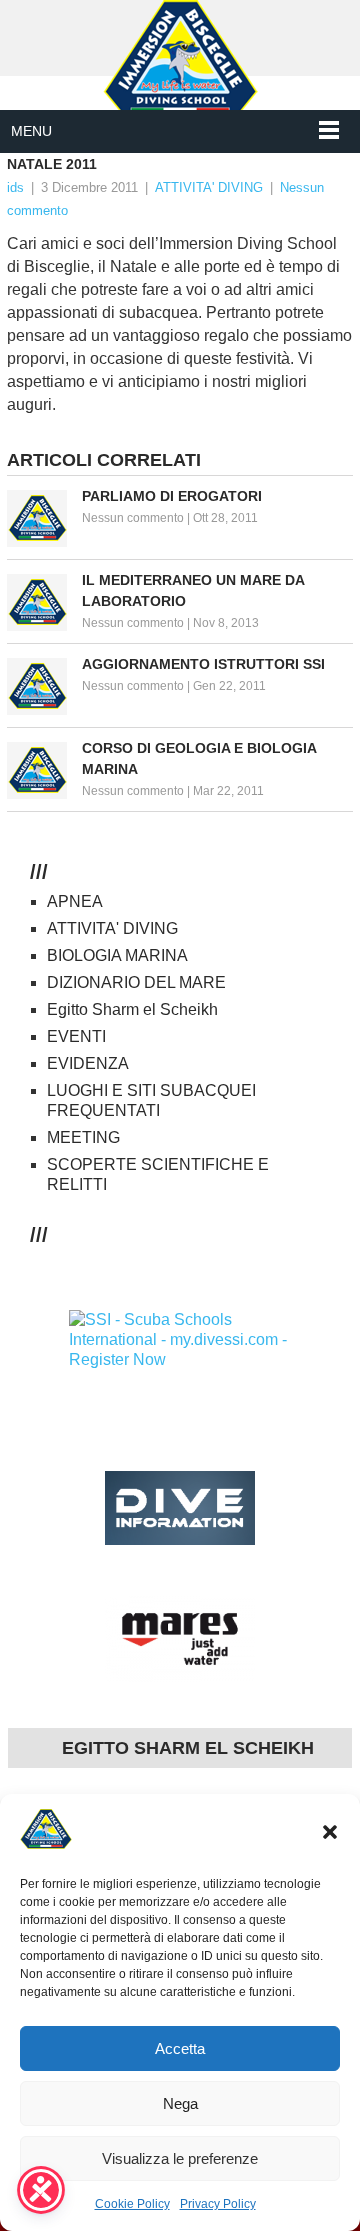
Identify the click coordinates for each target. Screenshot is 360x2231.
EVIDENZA (88, 1063)
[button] (330, 1832)
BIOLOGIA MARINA (117, 955)
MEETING (83, 1137)
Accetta (180, 2048)
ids (15, 187)
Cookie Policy (132, 2204)
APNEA (75, 901)
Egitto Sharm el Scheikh (132, 1009)
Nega (180, 2103)
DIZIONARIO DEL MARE (136, 982)
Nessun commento (133, 518)
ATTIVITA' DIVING (209, 187)
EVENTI (76, 1036)
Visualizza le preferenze (180, 2158)
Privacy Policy (218, 2204)
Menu (31, 131)
